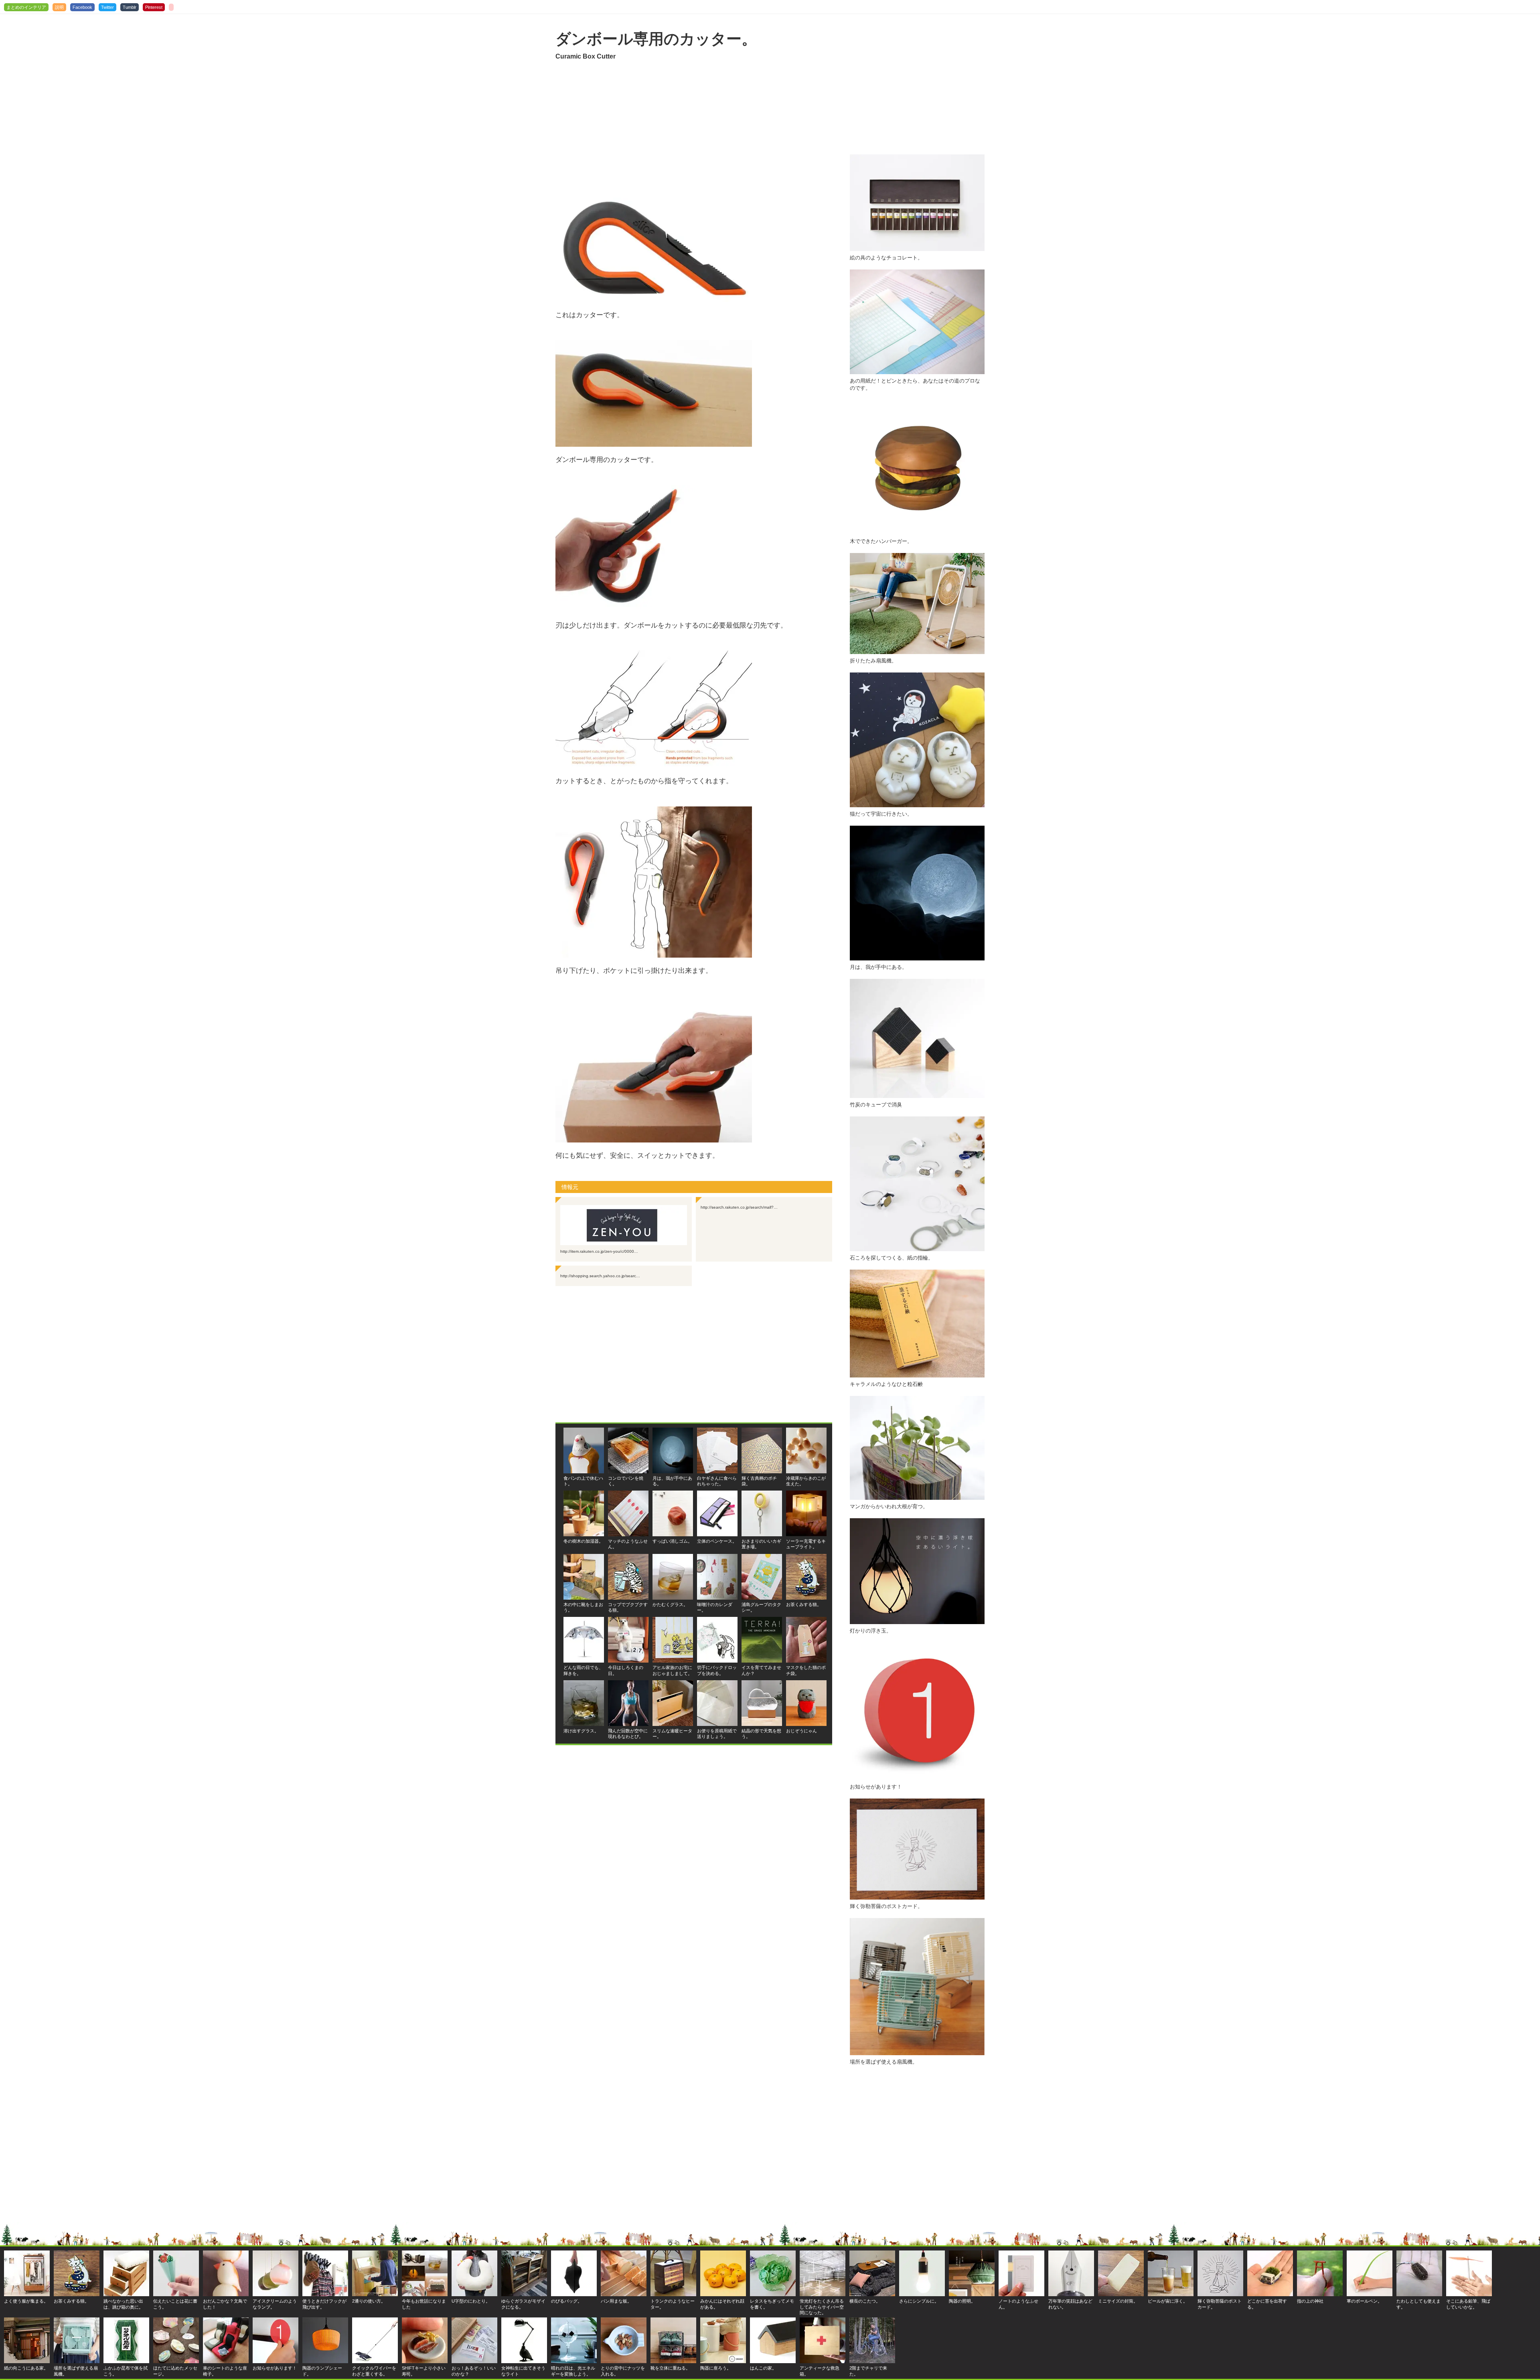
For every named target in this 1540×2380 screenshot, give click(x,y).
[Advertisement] (694, 130)
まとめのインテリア (26, 7)
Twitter (107, 7)
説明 (59, 7)
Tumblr (130, 7)
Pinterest (154, 7)
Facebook (82, 7)
